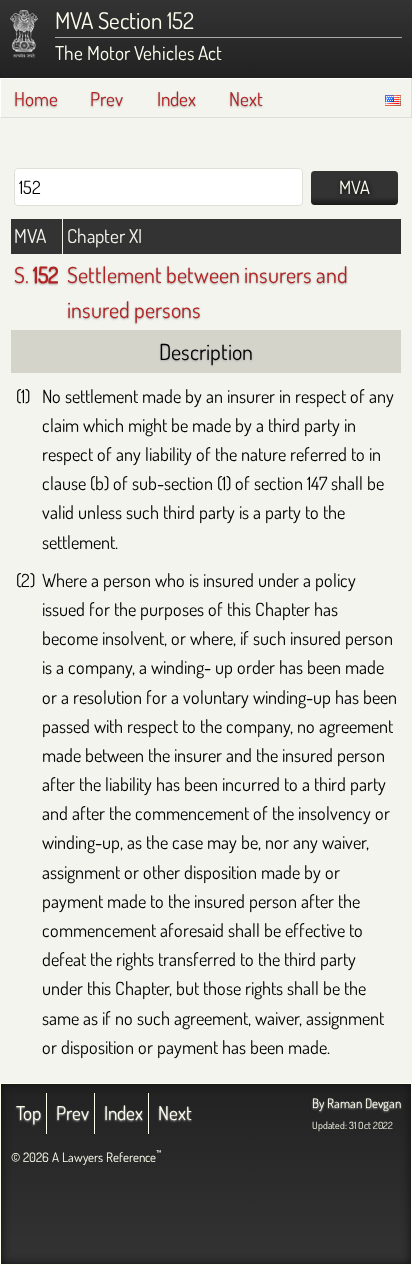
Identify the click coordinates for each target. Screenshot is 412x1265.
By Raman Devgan (356, 1103)
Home (36, 98)
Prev (106, 98)
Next (246, 98)
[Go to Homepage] (24, 34)
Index (176, 98)
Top (28, 1112)
